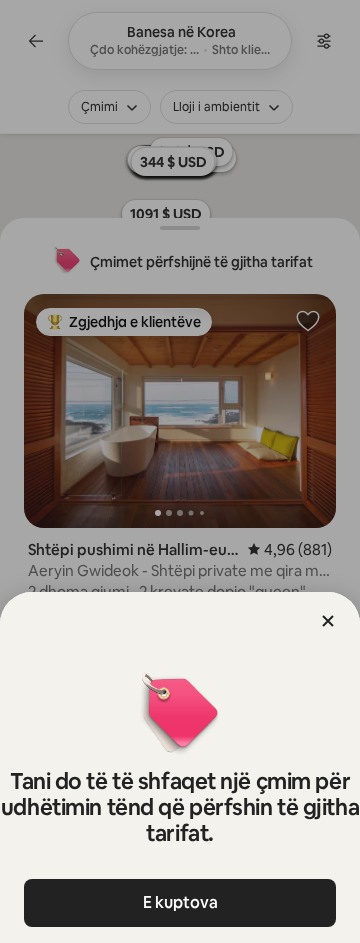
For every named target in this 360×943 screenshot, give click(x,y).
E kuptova (180, 902)
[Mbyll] (328, 621)
